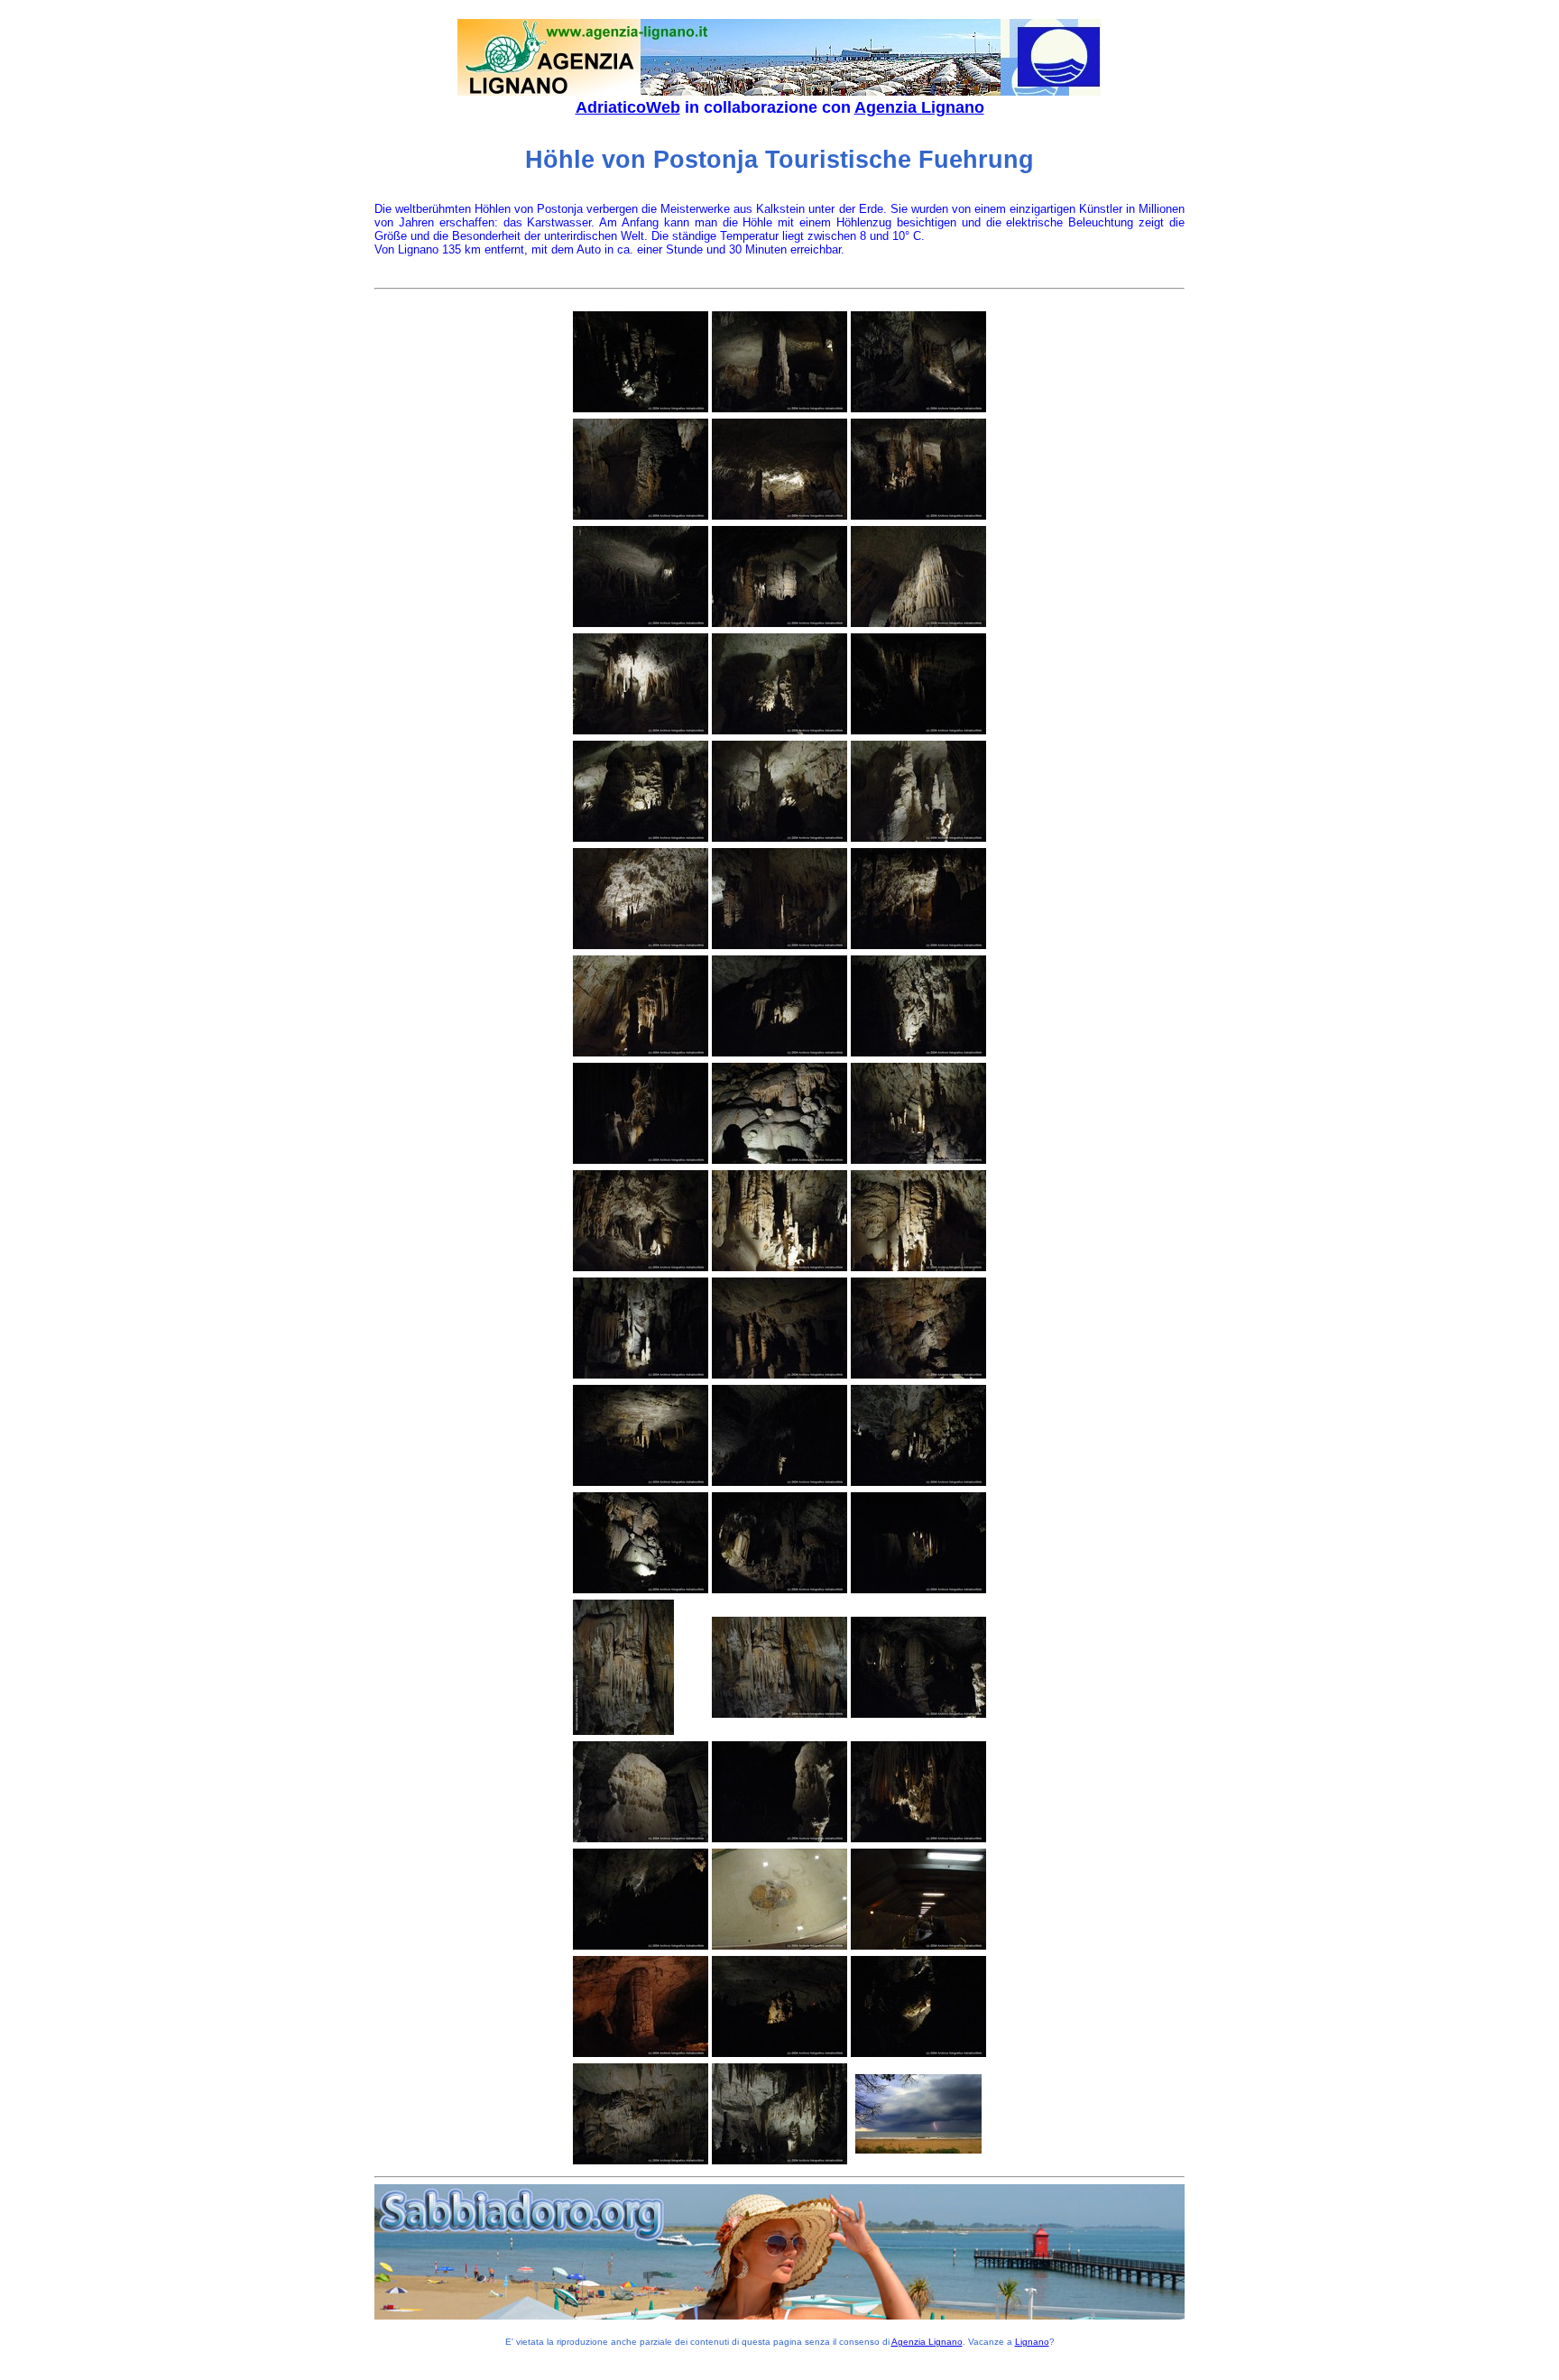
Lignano (1032, 2342)
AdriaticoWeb (628, 107)
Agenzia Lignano (919, 107)
